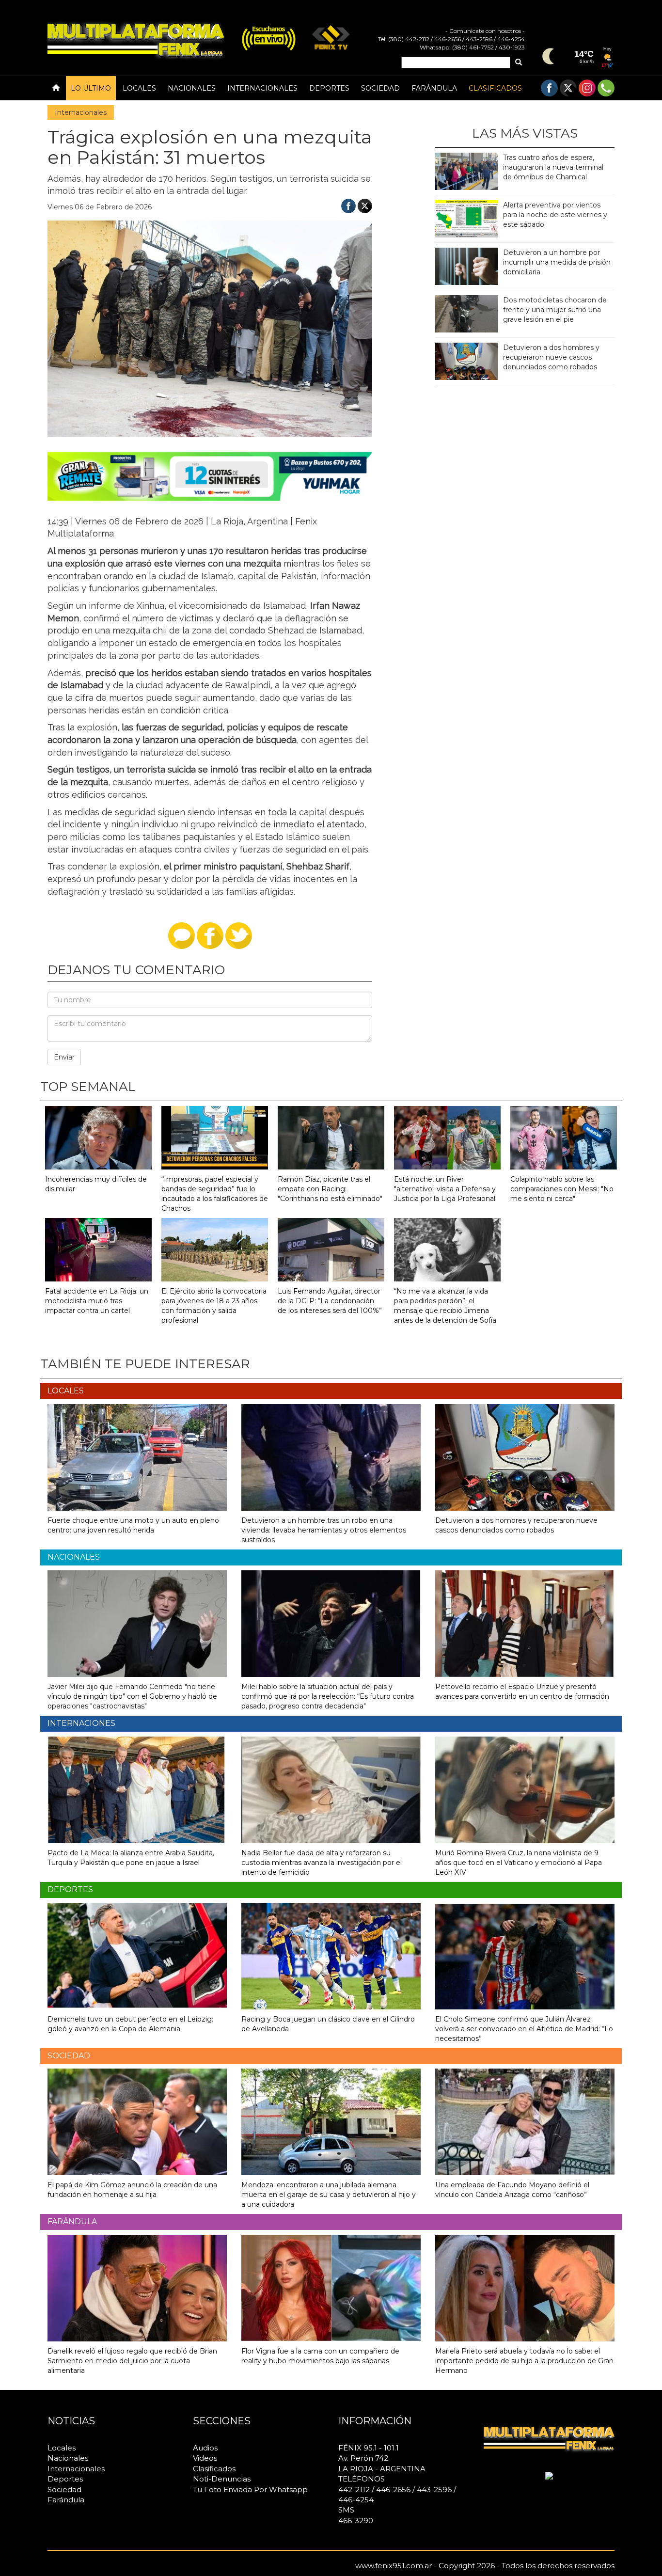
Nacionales (192, 88)
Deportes (329, 88)
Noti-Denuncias (222, 2479)
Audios (205, 2448)
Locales (139, 88)
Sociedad (380, 88)
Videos (205, 2458)
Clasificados (495, 88)
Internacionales (262, 88)
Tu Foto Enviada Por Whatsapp (250, 2489)
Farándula (434, 88)
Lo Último (91, 88)
